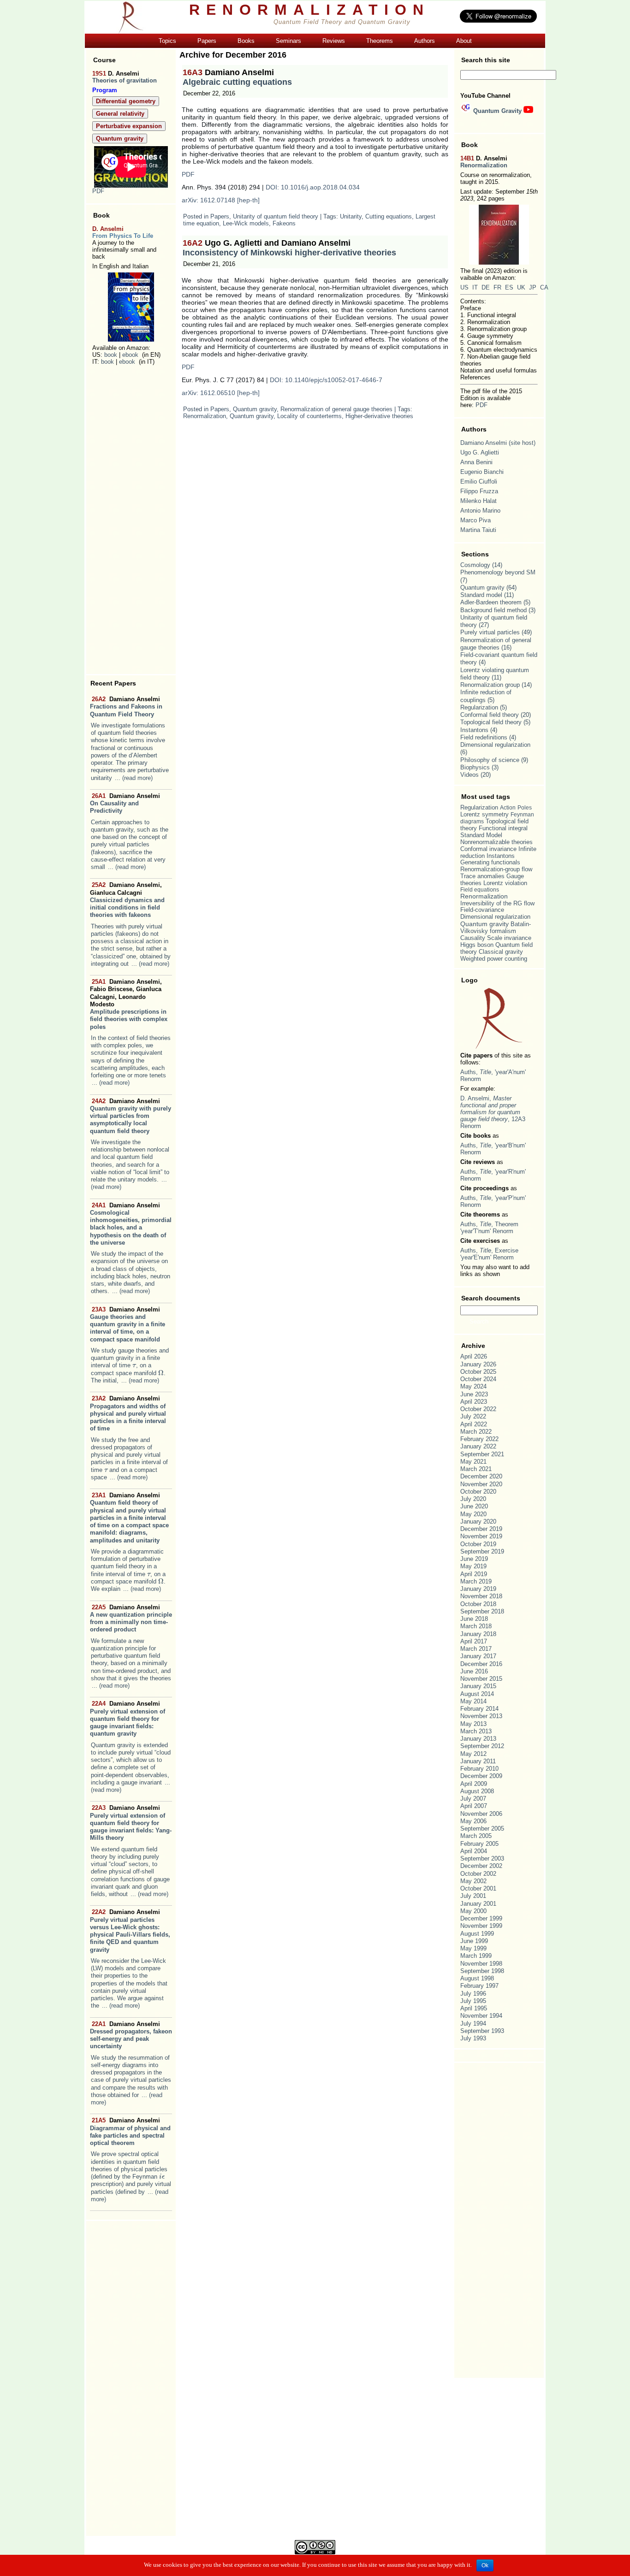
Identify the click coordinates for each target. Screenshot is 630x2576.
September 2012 (482, 1746)
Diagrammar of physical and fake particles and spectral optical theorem (130, 2132)
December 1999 (481, 1918)
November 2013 (481, 1716)
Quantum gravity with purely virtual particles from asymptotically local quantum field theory (131, 1116)
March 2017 (476, 1649)
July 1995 (473, 2001)
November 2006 (481, 1814)
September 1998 (482, 1971)
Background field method (493, 610)
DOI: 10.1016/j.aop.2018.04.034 (313, 187)
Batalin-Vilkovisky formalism (496, 928)
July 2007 (473, 1799)
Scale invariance (509, 938)
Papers (220, 216)
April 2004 (474, 1851)
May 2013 (473, 1724)
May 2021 (473, 1462)
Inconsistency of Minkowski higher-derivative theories (289, 248)
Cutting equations (389, 216)
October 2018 (478, 1604)
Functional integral (503, 828)
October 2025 (478, 1372)
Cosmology (475, 565)
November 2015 (481, 1679)
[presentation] (134, 1365)
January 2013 (478, 1739)
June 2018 (474, 1619)
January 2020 (478, 1521)
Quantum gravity (255, 409)
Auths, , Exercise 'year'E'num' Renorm (489, 1254)
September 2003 (482, 1858)
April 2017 (474, 1641)
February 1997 (479, 1986)
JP (533, 287)
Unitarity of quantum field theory (276, 216)
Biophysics (475, 767)
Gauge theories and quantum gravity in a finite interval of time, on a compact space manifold (128, 1324)
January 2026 (478, 1364)
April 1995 (474, 2008)
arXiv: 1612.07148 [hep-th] (221, 200)
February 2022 (479, 1439)
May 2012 (473, 1754)
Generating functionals (490, 863)
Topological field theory (491, 722)
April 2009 (474, 1784)
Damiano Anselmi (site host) (498, 443)
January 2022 (478, 1446)
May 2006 (473, 1821)
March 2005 (476, 1836)
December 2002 (481, 1866)
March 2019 (476, 1581)
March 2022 (476, 1432)
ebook (130, 355)
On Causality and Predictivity (125, 804)
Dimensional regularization (495, 745)
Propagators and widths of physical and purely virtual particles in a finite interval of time (128, 1413)
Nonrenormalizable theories (496, 842)
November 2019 (481, 1536)
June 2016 (474, 1671)
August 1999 (477, 1934)
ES (509, 287)
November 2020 (481, 1484)
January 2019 (478, 1589)
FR (497, 287)
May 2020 (473, 1514)
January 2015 (478, 1686)
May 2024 (473, 1386)
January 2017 (478, 1656)
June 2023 (474, 1394)
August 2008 (477, 1791)
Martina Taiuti (478, 530)
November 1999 (481, 1926)
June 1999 (474, 1941)
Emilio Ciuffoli (479, 482)
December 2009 (481, 1776)
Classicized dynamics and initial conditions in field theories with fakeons (127, 900)
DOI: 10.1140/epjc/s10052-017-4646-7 (326, 380)
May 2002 (473, 1881)
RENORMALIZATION (309, 10)
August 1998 (477, 1978)
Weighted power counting (494, 959)
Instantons (474, 730)
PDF (98, 191)
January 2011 (478, 1761)
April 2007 (474, 1806)
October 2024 (478, 1379)
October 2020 (478, 1492)
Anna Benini (476, 462)
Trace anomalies (482, 876)
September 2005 (482, 1829)
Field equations (480, 890)
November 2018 (481, 1596)
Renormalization (205, 416)
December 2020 (481, 1476)
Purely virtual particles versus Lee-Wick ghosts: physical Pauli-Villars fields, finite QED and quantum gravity (130, 1931)
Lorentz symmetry (484, 814)
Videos (470, 775)
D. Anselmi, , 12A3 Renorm (493, 1112)
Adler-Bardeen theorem (491, 602)
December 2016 (481, 1664)
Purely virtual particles (490, 632)
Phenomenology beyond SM (498, 572)
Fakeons (284, 223)
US (464, 287)
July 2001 (473, 1896)
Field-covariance (482, 910)
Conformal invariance (488, 849)
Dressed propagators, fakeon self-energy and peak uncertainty (131, 2035)
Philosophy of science (490, 760)
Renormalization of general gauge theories (336, 409)
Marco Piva (475, 520)
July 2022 (473, 1416)
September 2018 (482, 1611)
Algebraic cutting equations (237, 77)
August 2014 (477, 1694)
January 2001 (478, 1904)
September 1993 (482, 2031)
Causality (473, 938)
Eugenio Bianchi (482, 472)
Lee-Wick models (246, 223)
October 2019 (478, 1544)
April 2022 (474, 1424)
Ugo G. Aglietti (480, 452)
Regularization (479, 707)
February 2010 (479, 1769)
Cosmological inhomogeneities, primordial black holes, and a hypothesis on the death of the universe (131, 1224)
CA (544, 287)
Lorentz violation (505, 883)
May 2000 (473, 1911)
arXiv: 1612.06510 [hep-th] (221, 393)
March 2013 (476, 1731)
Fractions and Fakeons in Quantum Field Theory (126, 707)
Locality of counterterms (309, 416)
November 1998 (481, 1964)
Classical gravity (501, 952)
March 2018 (476, 1626)
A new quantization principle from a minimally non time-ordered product (131, 1619)
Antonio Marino (480, 511)
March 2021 (476, 1469)
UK (521, 287)
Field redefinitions (484, 737)
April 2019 (474, 1574)
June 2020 (474, 1506)
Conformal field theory (490, 715)
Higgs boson (477, 945)
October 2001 (478, 1888)
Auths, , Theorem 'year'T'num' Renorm (489, 1228)
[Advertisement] (131, 520)
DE (486, 287)
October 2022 (478, 1409)
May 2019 (473, 1566)
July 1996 (473, 1994)
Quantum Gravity (497, 111)
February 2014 (479, 1709)
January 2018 (478, 1634)
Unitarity (351, 216)
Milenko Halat (478, 501)
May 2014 (473, 1701)
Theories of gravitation (125, 80)
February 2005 (479, 1844)
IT (475, 287)
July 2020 (473, 1499)
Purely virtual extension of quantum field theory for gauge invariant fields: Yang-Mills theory (131, 1823)
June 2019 (474, 1559)
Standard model (481, 595)
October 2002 (478, 1874)
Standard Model (481, 835)
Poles (525, 808)
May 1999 (473, 1948)
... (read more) (134, 778)
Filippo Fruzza (479, 491)
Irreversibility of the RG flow (497, 903)
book (111, 355)
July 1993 (473, 2038)
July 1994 (473, 2024)
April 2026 (474, 1356)
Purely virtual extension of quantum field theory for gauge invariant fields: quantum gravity (128, 1719)
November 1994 (481, 2016)
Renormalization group (490, 685)
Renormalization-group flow (496, 869)
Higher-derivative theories (379, 416)
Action (508, 808)
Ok (485, 2565)
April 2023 (474, 1402)
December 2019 (481, 1529)
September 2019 (482, 1551)
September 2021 (482, 1454)
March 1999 (476, 1956)
